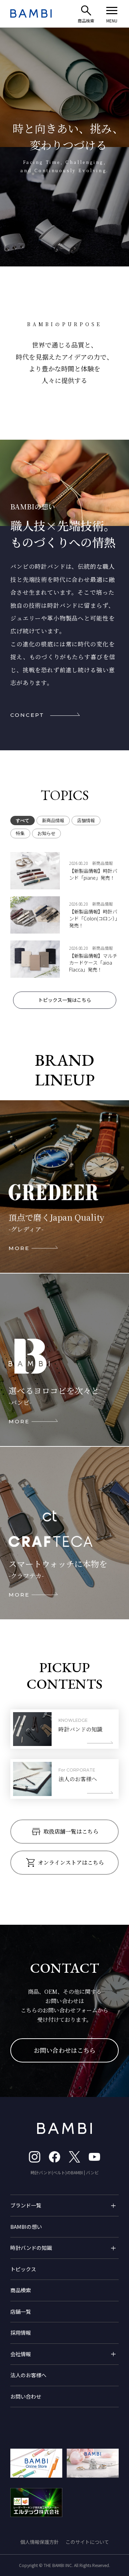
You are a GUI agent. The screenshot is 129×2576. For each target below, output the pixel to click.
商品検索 (21, 2290)
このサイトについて (87, 2542)
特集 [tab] (20, 833)
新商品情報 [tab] (53, 821)
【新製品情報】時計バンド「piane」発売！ (93, 874)
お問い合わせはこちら (65, 2050)
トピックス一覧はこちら (65, 1000)
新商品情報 (103, 863)
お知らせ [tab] (46, 833)
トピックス (23, 2269)
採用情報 (21, 2333)
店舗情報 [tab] (86, 821)
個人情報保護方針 (40, 2542)
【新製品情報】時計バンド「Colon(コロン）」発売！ (93, 918)
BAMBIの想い (26, 2227)
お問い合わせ (26, 2396)
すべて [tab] (23, 821)
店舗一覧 (21, 2311)
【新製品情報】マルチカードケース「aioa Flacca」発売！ (93, 963)
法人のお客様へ (28, 2375)
